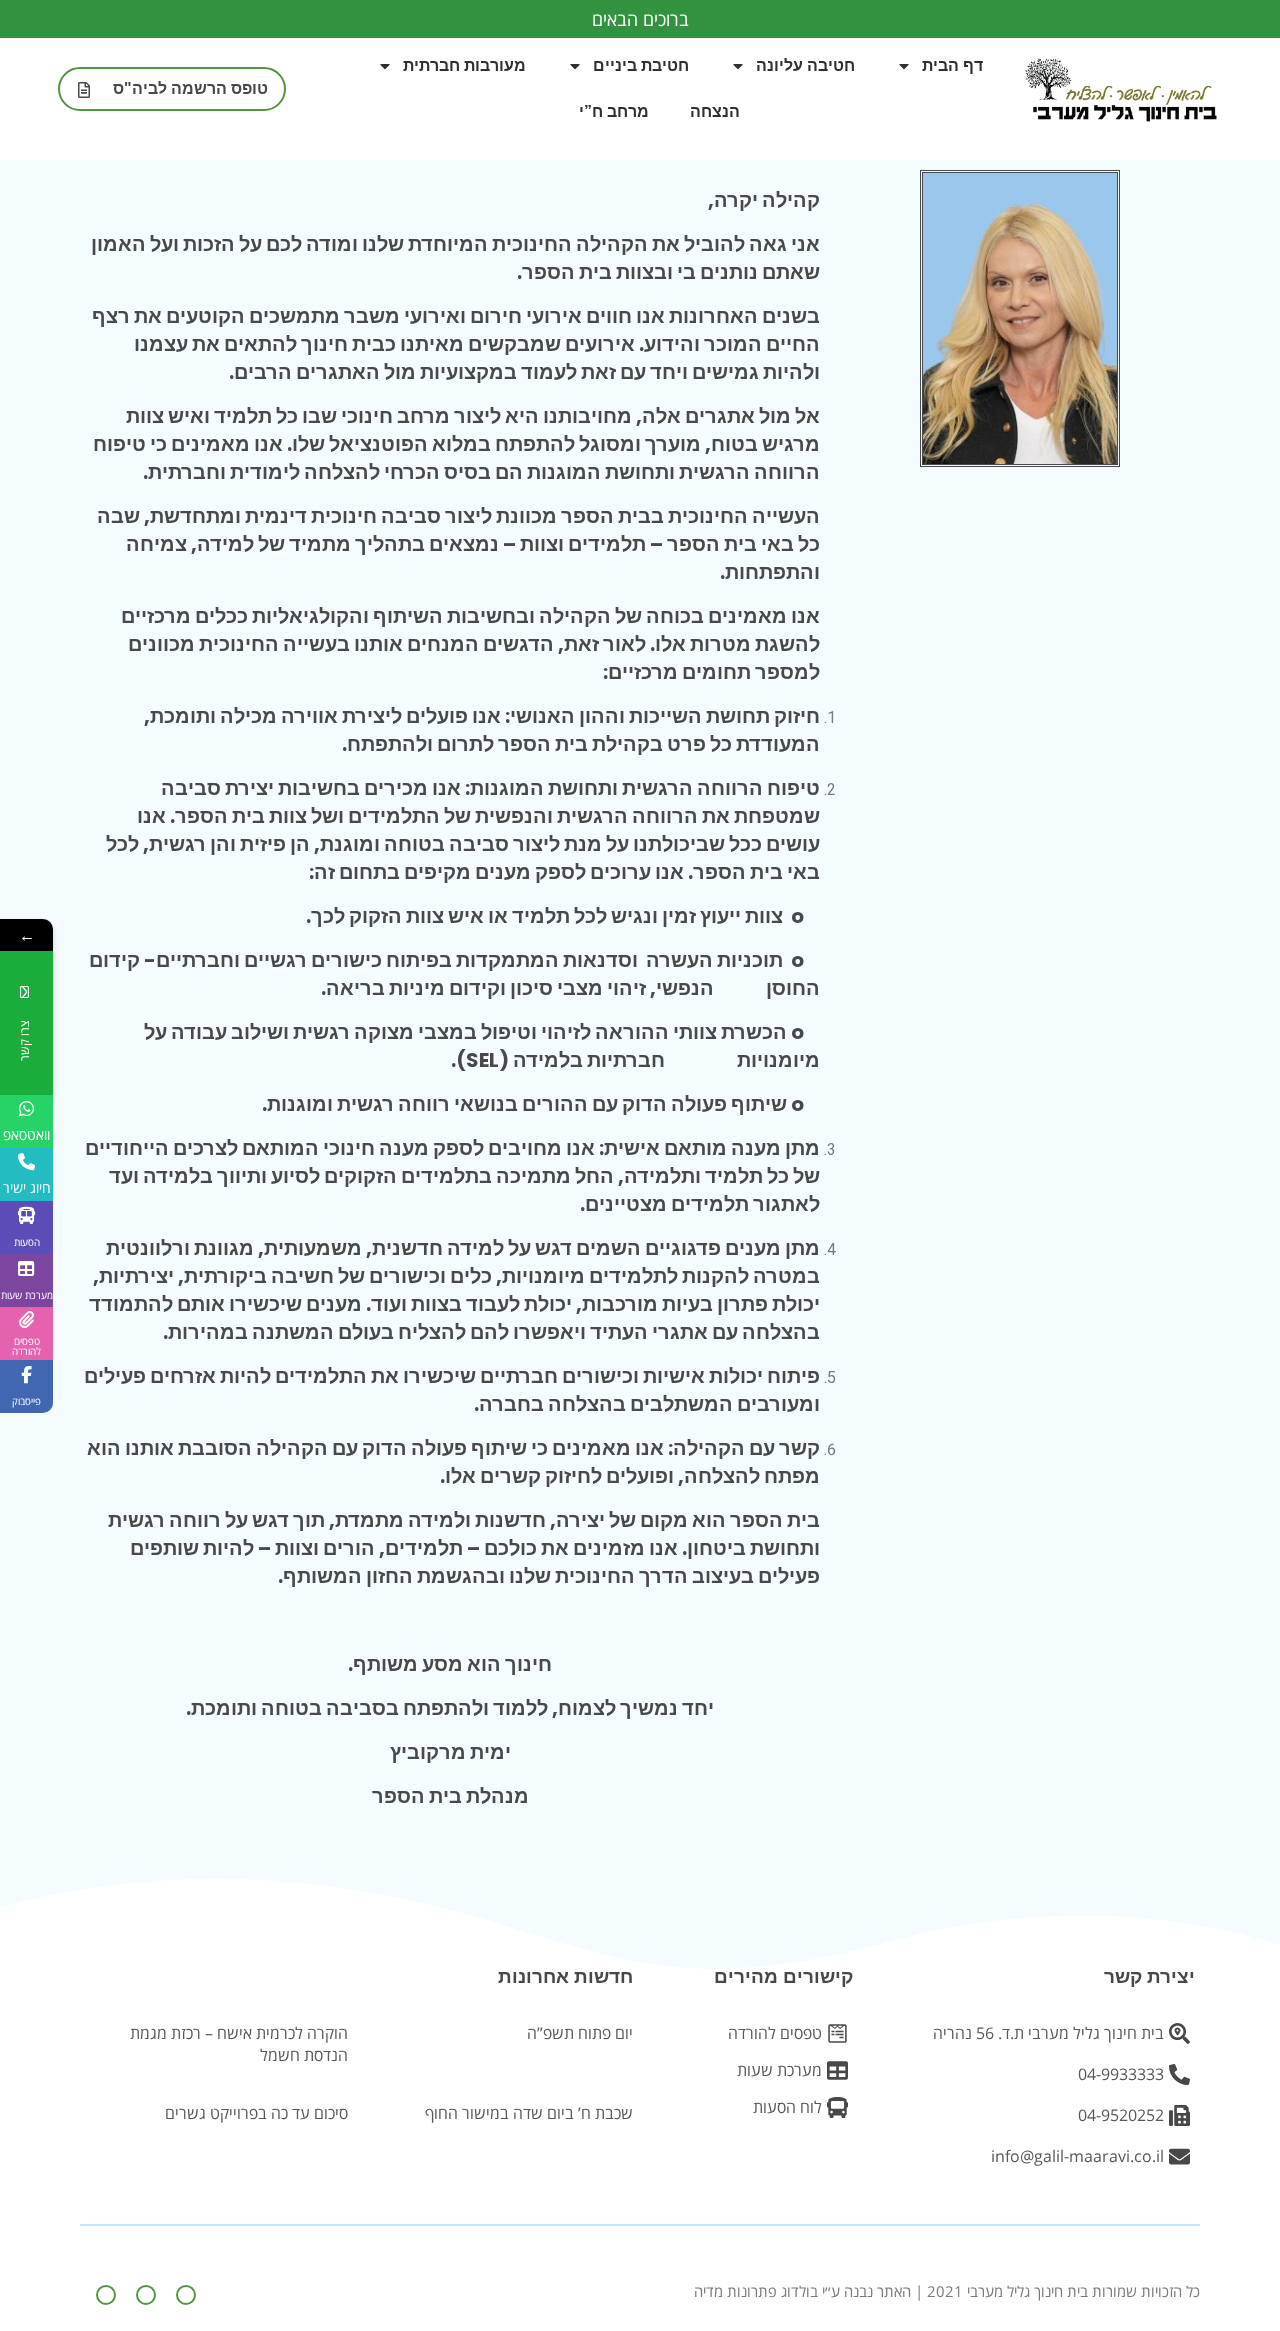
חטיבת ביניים (641, 65)
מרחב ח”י (614, 111)
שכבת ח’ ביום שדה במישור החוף (529, 2113)
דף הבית (952, 65)
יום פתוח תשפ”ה (580, 2033)
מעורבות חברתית (464, 65)
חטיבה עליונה (805, 65)
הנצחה (715, 111)
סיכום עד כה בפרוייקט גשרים (256, 2113)
